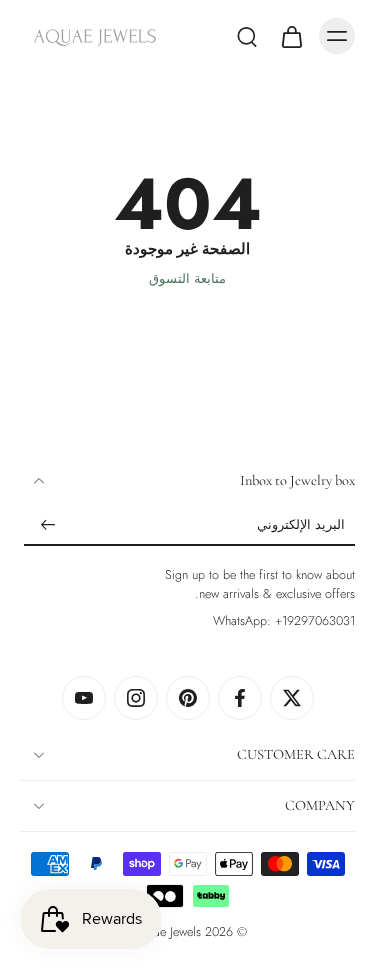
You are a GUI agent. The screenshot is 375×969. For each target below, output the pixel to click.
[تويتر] (292, 698)
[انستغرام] (136, 698)
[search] (247, 36)
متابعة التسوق (187, 279)
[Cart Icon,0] (291, 36)
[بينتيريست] (188, 698)
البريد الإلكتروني (301, 526)
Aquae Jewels (167, 932)
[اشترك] (48, 526)
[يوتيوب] (84, 698)
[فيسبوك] (240, 698)
